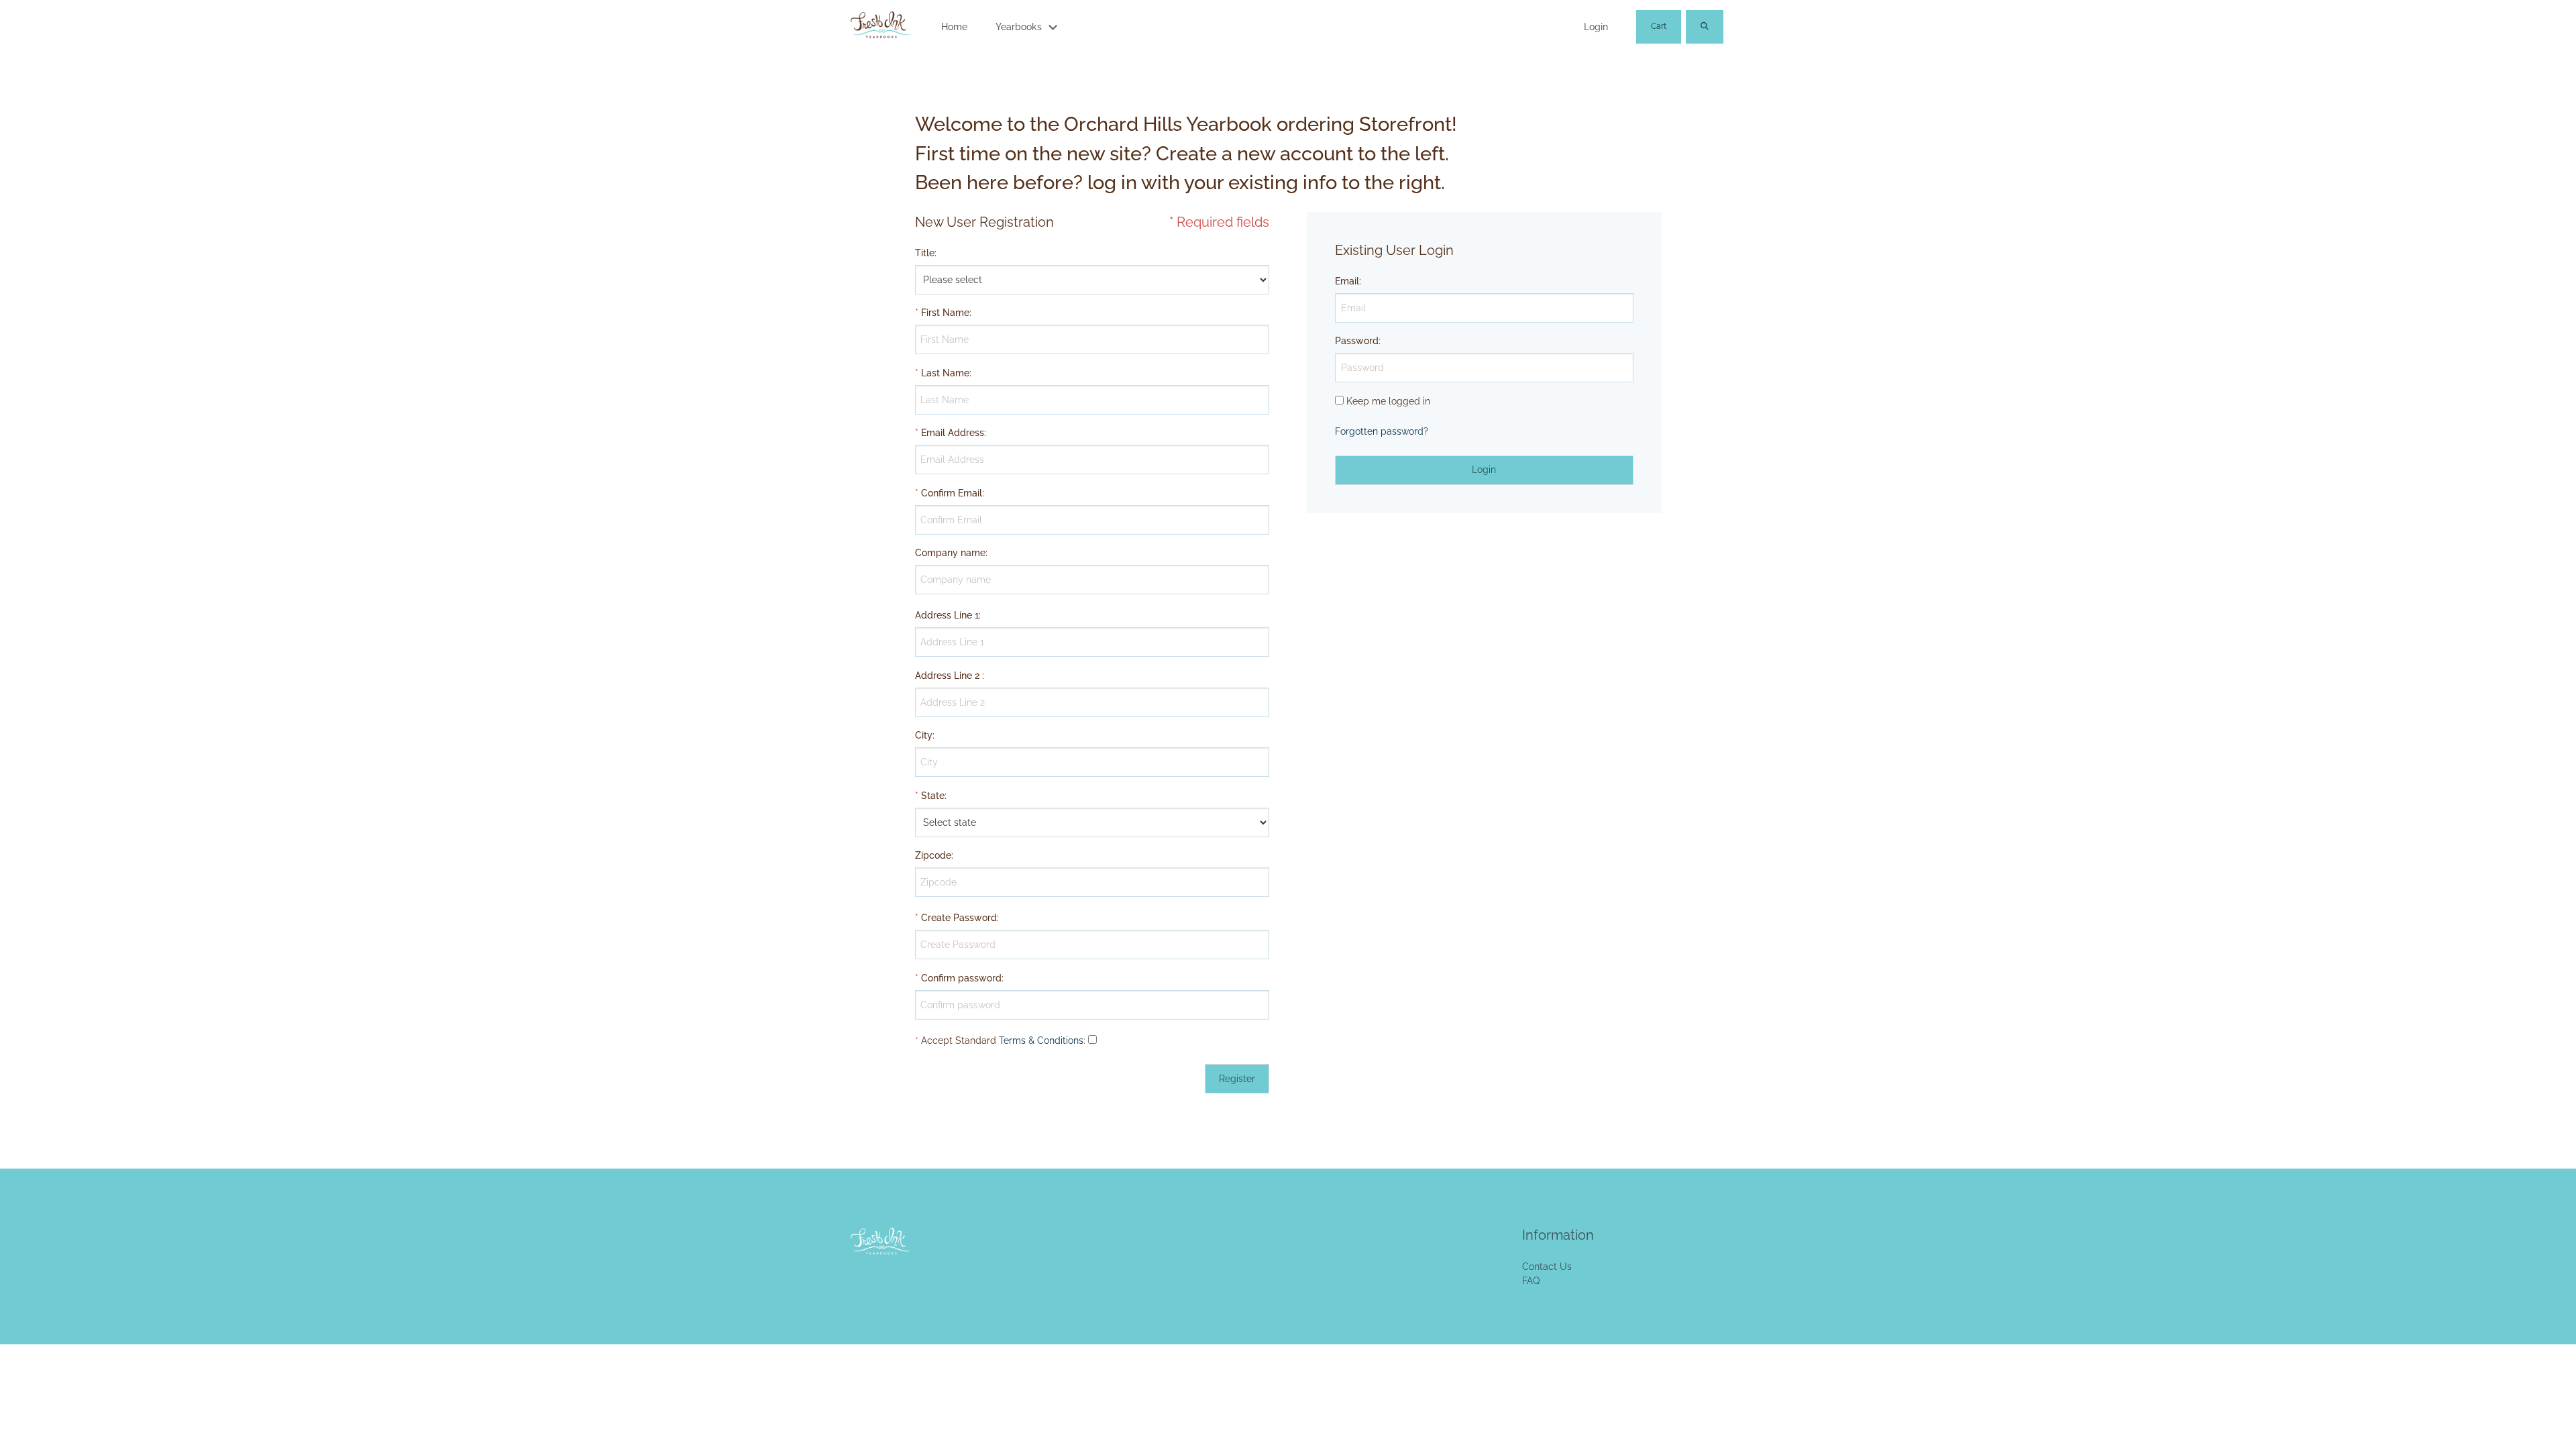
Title (925, 253)
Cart (1659, 26)
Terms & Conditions (1041, 1040)
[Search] (1705, 27)
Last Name (945, 373)
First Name (945, 313)
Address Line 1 (947, 615)
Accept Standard (959, 1040)
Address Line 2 (947, 676)
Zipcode (933, 855)
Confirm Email (952, 493)
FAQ (1531, 1281)
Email (1347, 281)
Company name (950, 553)
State (933, 796)
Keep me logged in (1388, 401)
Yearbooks (1019, 27)
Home (954, 27)
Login (1596, 27)
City (924, 735)
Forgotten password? (1382, 431)
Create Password (959, 918)
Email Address (953, 433)
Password (1357, 341)
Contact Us (1547, 1267)
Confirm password (961, 978)
